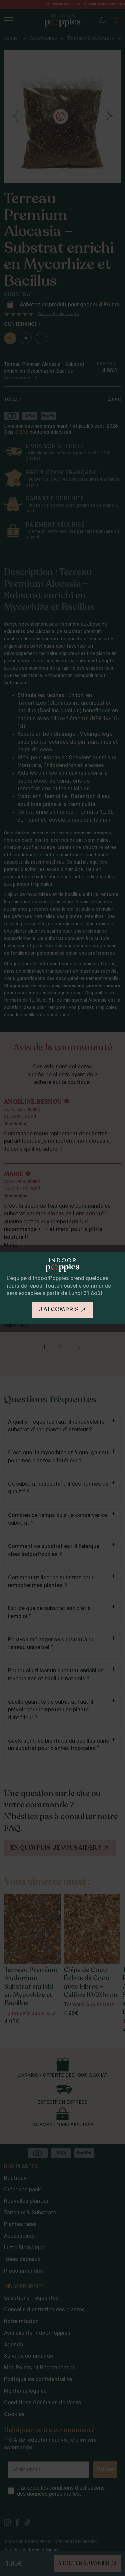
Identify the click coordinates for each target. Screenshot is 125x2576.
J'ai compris (59, 1309)
